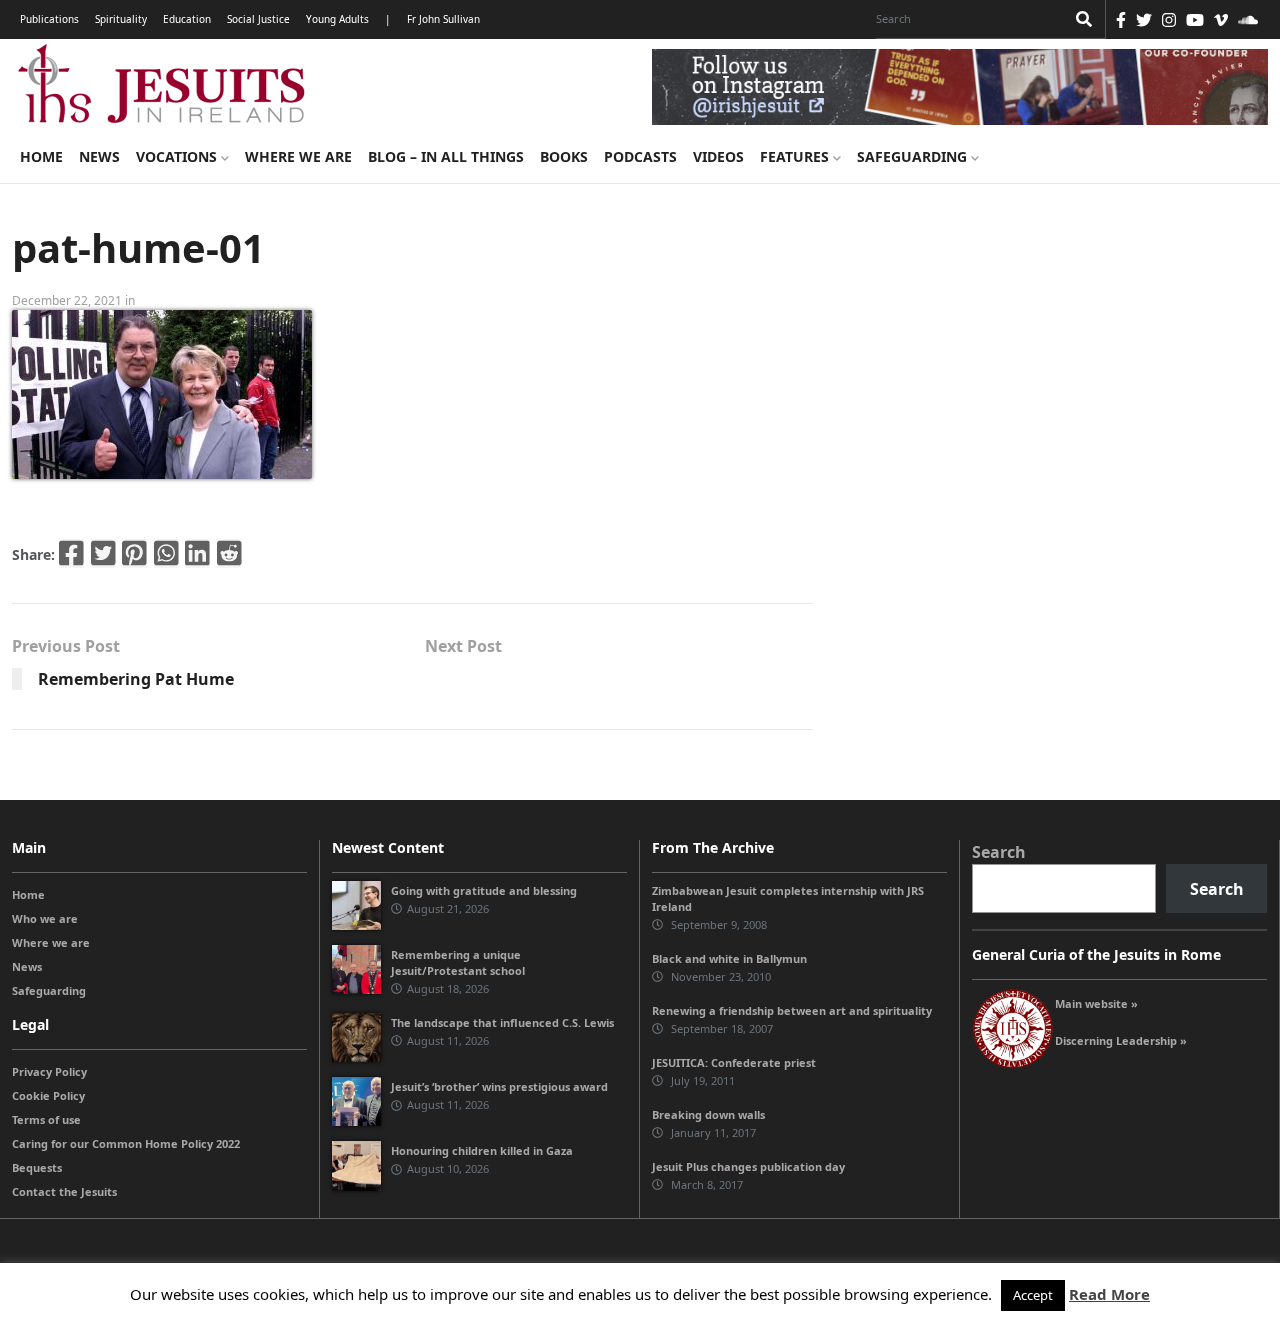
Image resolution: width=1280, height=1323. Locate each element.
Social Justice (258, 19)
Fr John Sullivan (443, 19)
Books (564, 156)
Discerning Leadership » (1121, 1040)
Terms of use (46, 1119)
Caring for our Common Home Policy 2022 (126, 1143)
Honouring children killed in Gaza (482, 1150)
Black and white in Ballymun (729, 958)
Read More (1109, 1294)
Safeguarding (914, 156)
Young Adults (337, 19)
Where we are (298, 156)
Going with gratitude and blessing (484, 890)
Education (187, 19)
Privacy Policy (49, 1071)
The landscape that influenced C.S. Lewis (502, 1022)
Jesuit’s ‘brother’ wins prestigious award (499, 1086)
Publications (49, 19)
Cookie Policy (48, 1095)
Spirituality (121, 19)
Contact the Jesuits (64, 1191)
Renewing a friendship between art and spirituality (792, 1010)
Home (41, 156)
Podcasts (640, 156)
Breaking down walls (708, 1114)
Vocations (178, 156)
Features (796, 156)
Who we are (45, 918)
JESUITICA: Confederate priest (734, 1062)
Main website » (1096, 1003)
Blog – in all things (446, 156)
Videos (718, 156)
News (99, 156)
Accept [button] (1033, 1295)
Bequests (37, 1167)
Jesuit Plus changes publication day (748, 1166)
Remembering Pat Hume (136, 679)
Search (999, 852)
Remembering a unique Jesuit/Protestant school (458, 962)
